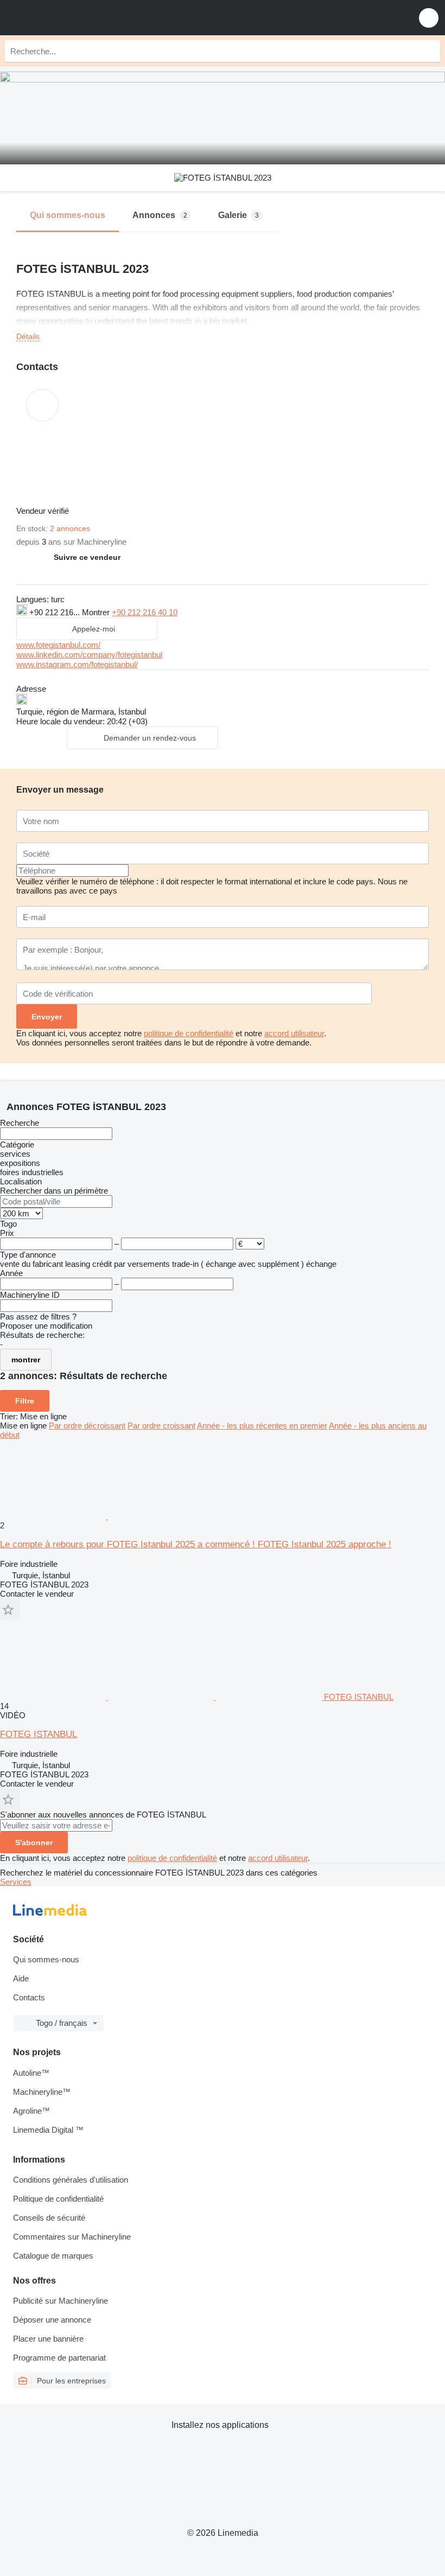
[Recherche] (429, 51)
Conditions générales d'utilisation (71, 2180)
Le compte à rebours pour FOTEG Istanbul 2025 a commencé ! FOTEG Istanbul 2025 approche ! (196, 1544)
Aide (21, 1978)
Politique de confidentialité (58, 2199)
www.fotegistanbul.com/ (58, 645)
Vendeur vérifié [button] (44, 511)
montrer (26, 1360)
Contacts (29, 1997)
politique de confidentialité (189, 1033)
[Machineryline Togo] (75, 18)
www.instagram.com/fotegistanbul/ (77, 664)
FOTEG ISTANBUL (39, 1734)
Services (16, 1882)
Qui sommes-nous (46, 1959)
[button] (429, 18)
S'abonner (34, 1842)
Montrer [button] (97, 612)
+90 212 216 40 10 (145, 612)
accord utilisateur (294, 1033)
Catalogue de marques (53, 2256)
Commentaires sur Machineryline (72, 2237)
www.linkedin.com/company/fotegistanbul (89, 655)
